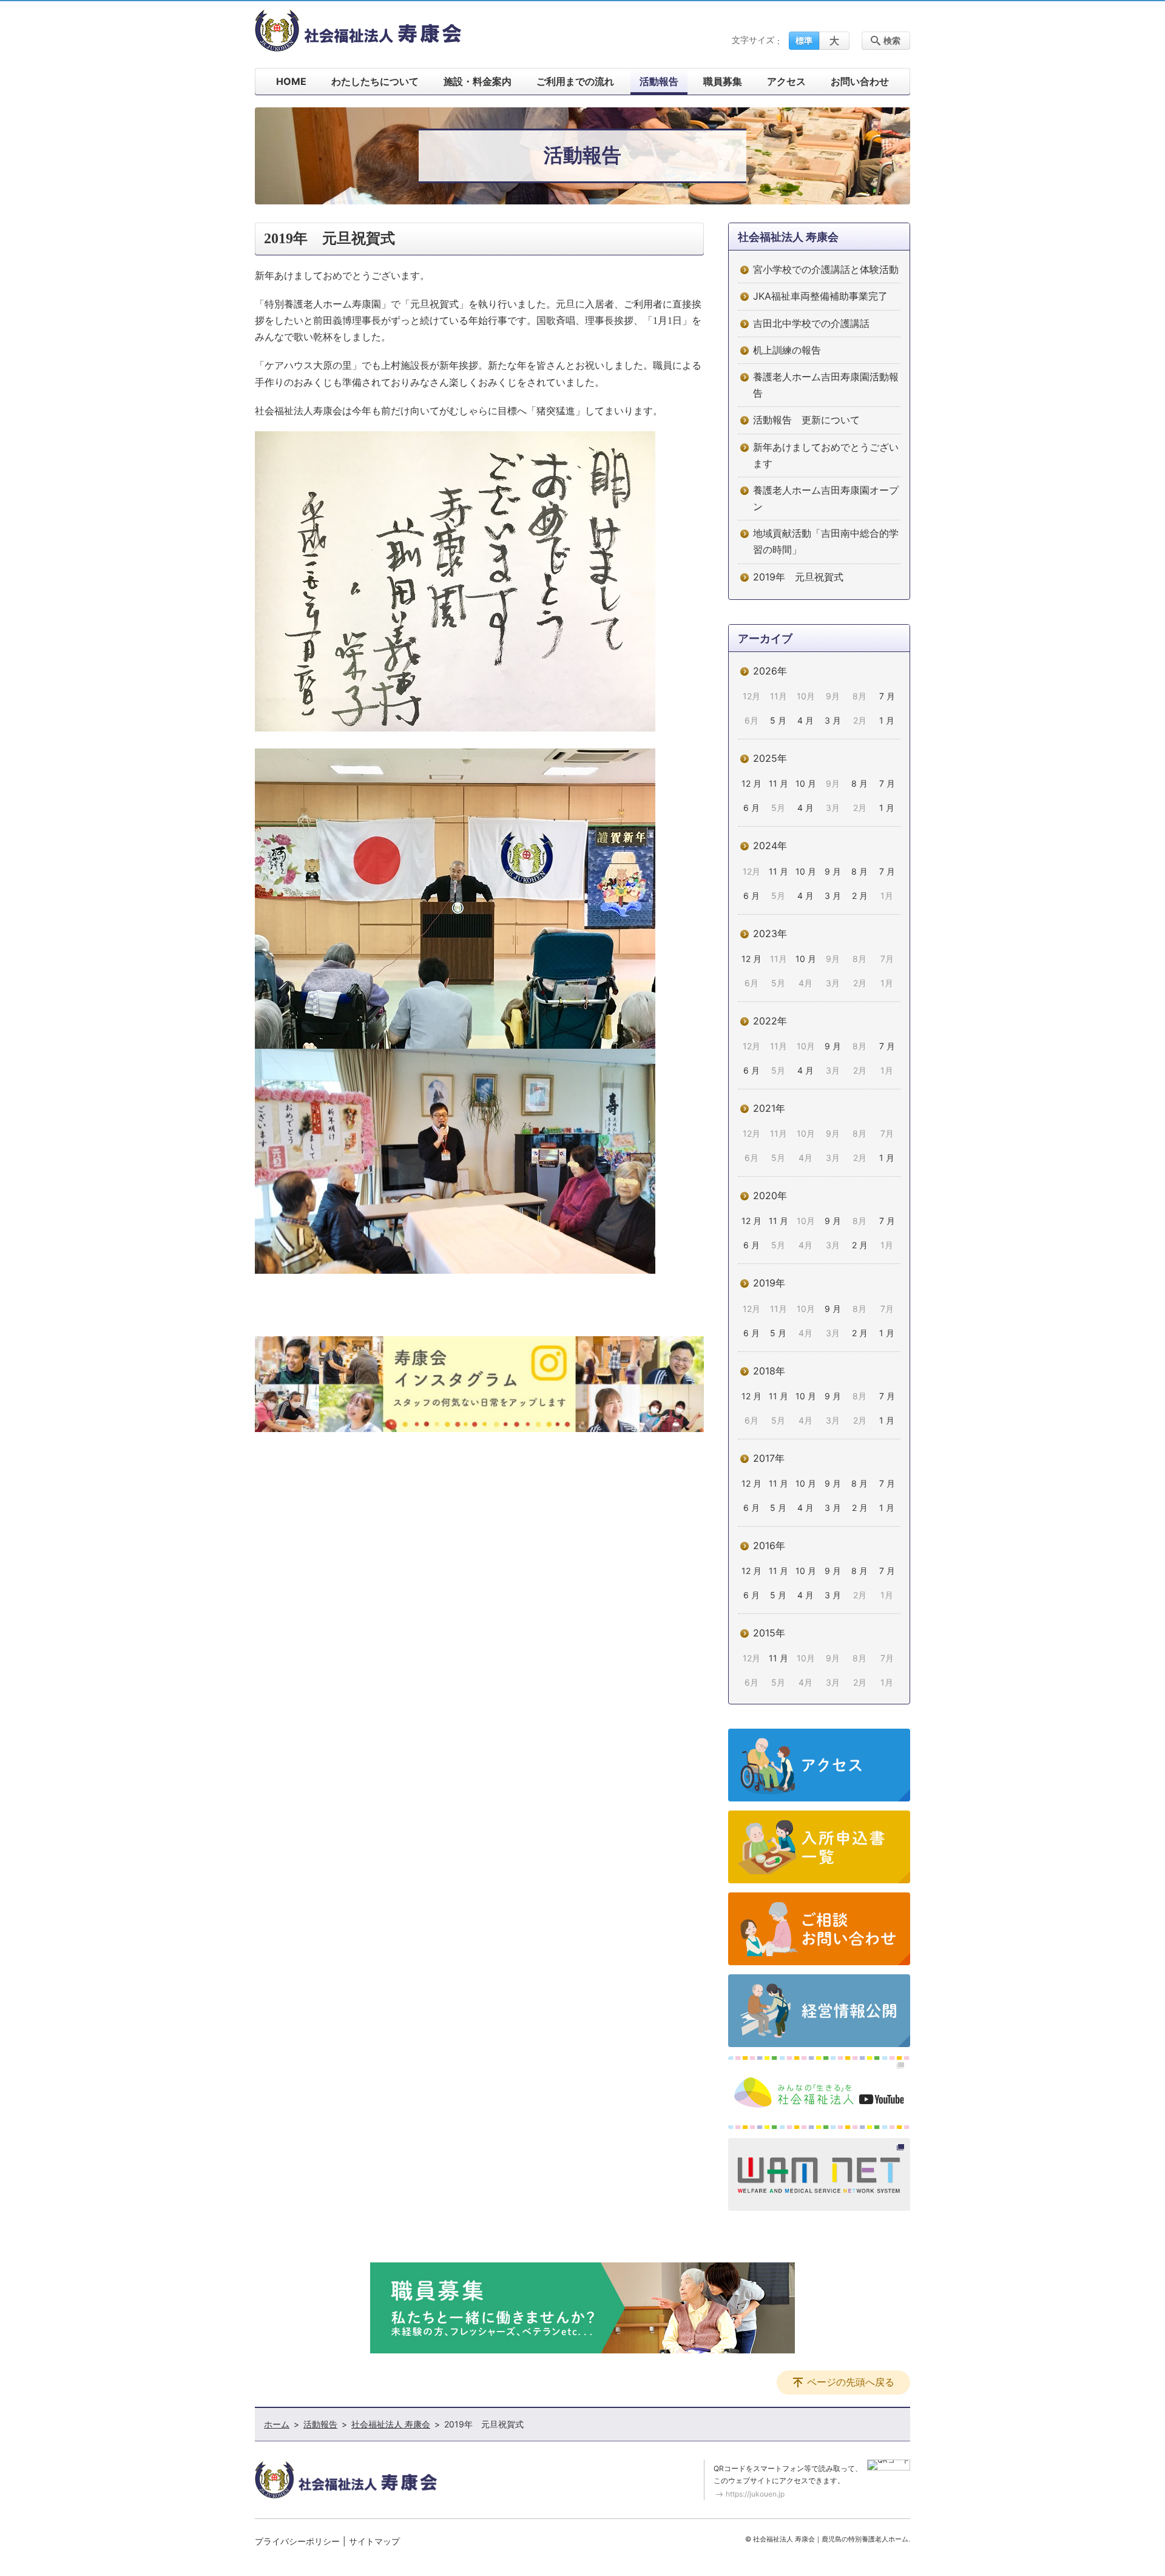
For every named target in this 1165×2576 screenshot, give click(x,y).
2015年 (769, 1633)
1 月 (887, 720)
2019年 (769, 1283)
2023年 (770, 933)
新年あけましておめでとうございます (826, 455)
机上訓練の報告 (787, 350)
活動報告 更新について (806, 420)
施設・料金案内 (478, 81)
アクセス (786, 81)
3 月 (833, 720)
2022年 (770, 1021)
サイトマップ (374, 2541)
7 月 (887, 696)
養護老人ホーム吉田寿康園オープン (826, 498)
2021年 (769, 1108)
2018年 (769, 1371)
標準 (804, 40)
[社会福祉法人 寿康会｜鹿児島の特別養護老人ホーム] (358, 30)
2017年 (769, 1458)
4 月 (805, 720)
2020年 (770, 1196)
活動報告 (659, 81)
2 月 (860, 896)
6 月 (751, 808)
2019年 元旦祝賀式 (798, 577)
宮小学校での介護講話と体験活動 (826, 269)
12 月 (751, 783)
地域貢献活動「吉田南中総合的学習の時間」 (826, 541)
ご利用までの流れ (575, 81)
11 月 (778, 783)
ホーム (277, 2424)
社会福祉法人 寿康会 (788, 237)
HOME (291, 81)
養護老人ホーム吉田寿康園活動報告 (826, 385)
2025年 (770, 758)
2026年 (770, 671)
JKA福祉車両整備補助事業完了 (820, 296)
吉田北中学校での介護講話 (811, 323)
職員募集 (723, 81)
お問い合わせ (860, 81)
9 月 (833, 871)
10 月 (806, 783)
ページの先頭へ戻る (851, 2382)
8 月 (859, 783)
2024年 (770, 846)
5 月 (778, 720)
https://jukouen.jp (755, 2494)
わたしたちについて (375, 81)
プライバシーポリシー (297, 2541)
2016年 (769, 1545)
